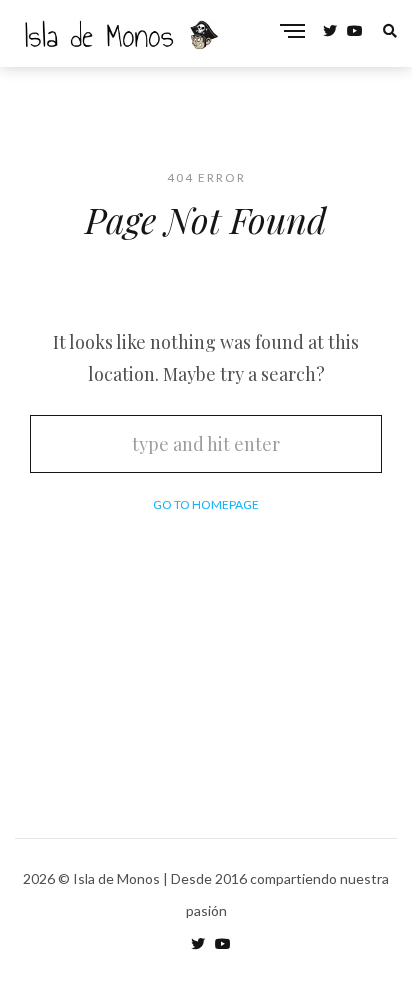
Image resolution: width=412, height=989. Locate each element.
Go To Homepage (206, 504)
